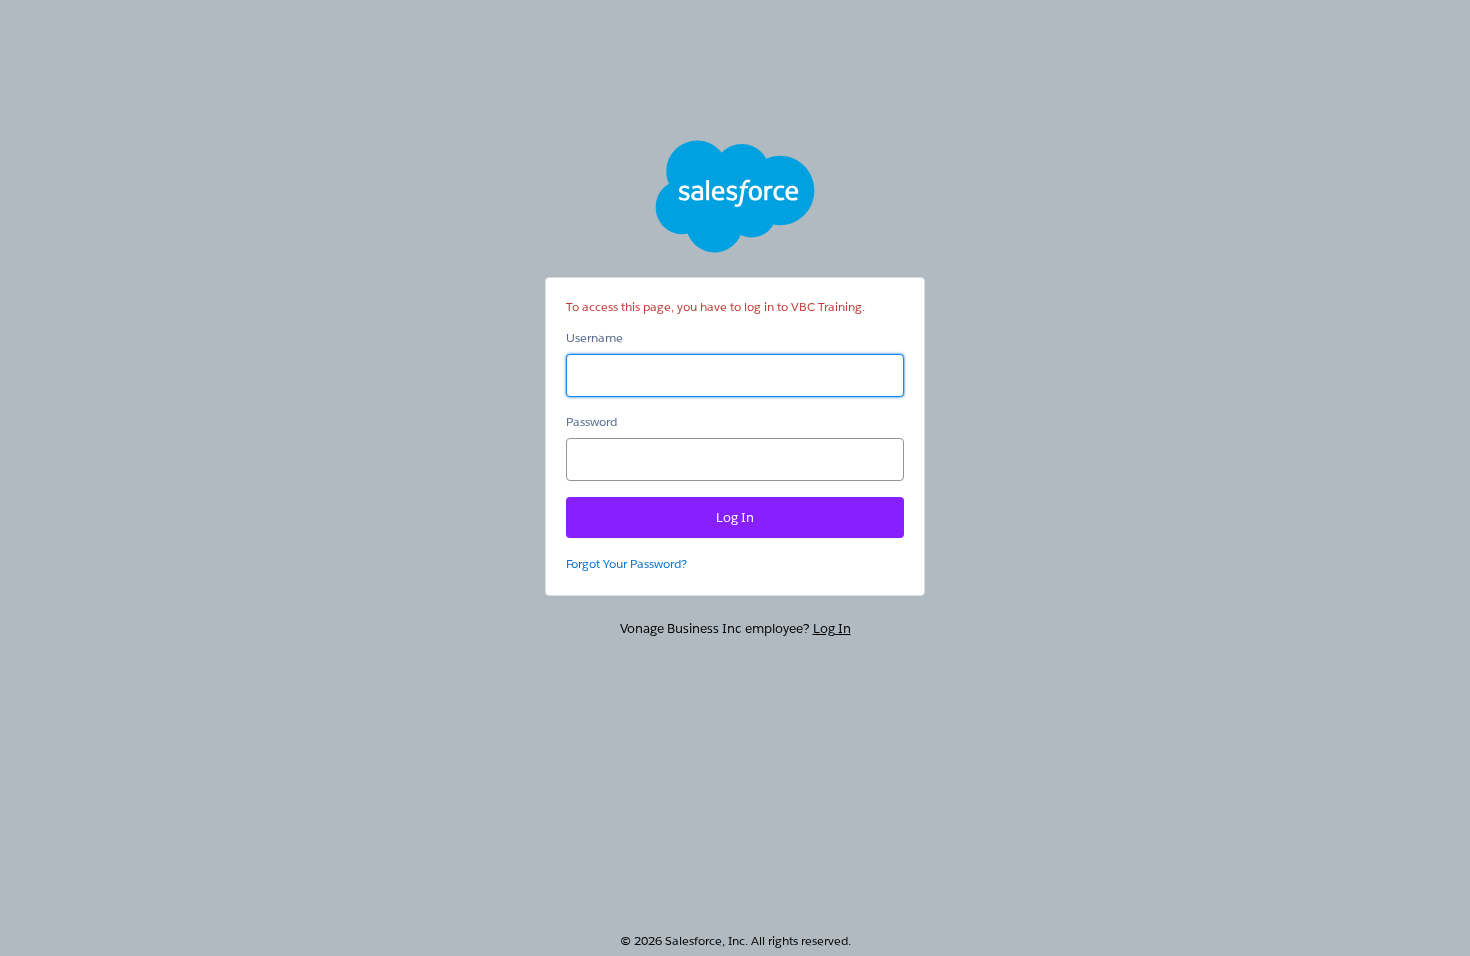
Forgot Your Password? (626, 563)
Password (591, 421)
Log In (832, 628)
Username (594, 337)
